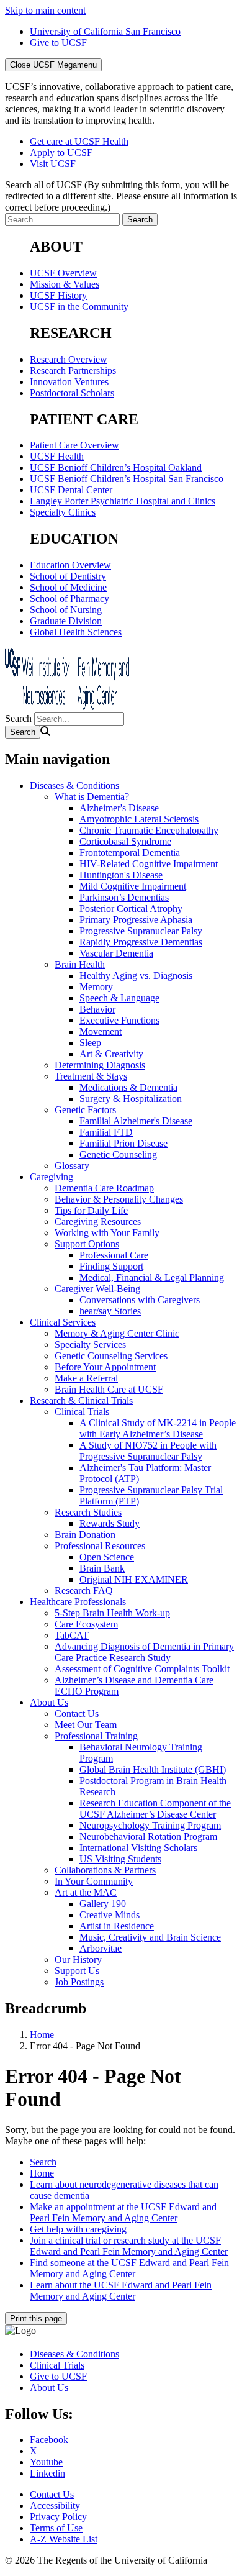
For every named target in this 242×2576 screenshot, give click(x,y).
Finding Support (111, 1266)
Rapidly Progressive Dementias (141, 942)
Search (18, 718)
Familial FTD (106, 1132)
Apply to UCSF (61, 152)
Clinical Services (63, 1322)
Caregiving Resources (98, 1222)
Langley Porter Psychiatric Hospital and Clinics (123, 501)
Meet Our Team (86, 1725)
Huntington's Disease (121, 875)
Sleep (90, 1043)
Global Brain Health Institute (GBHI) (153, 1769)
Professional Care (114, 1255)
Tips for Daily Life (91, 1210)
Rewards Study (110, 1523)
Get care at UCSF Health (79, 141)
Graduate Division (66, 621)
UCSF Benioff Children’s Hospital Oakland (116, 467)
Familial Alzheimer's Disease (136, 1121)
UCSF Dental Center (71, 490)
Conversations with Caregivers (140, 1300)
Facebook (49, 2440)
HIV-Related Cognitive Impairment (149, 864)
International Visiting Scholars (138, 1848)
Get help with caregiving (78, 2229)
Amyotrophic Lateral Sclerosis (139, 819)
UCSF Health (57, 456)
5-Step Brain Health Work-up (112, 1613)
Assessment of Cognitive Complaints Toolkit (142, 1669)
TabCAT (72, 1635)
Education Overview (70, 565)
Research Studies (88, 1512)
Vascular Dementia (116, 953)
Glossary (72, 1166)
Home (42, 2035)
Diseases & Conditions (74, 785)
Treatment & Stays (91, 1076)
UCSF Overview (63, 273)
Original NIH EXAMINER (134, 1579)
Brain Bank (102, 1568)
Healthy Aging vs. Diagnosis (136, 976)
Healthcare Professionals (78, 1602)
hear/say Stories (110, 1311)
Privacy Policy (58, 2517)
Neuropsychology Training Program (150, 1825)
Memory (96, 987)
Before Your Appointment (105, 1367)
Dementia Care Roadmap (104, 1188)
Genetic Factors (85, 1110)
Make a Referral (86, 1378)
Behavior (97, 1009)
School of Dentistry (68, 576)
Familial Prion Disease (123, 1143)
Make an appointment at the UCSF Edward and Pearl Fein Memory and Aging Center (123, 2212)
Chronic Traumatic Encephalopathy (149, 830)
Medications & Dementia (128, 1087)
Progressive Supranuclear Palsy (141, 931)
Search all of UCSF (121, 196)
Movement (101, 1031)
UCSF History (58, 295)
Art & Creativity (111, 1054)
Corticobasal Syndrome (125, 841)
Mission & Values (65, 284)
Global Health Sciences (76, 632)
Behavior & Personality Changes (119, 1199)
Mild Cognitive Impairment (133, 886)
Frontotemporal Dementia (130, 853)
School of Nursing (66, 610)
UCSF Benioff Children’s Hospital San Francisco (127, 479)
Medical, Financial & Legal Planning (152, 1277)
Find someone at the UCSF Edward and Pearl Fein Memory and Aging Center (129, 2268)
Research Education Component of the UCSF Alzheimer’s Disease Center (155, 1809)
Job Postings (79, 1982)
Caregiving (52, 1177)
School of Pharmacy (69, 598)
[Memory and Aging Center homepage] (67, 707)
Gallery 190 (103, 1904)
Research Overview (69, 359)
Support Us (77, 1971)
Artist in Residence (117, 1926)
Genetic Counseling (118, 1154)
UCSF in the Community (79, 307)
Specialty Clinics (63, 512)
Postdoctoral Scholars (72, 393)
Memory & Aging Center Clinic (117, 1333)
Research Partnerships (73, 371)
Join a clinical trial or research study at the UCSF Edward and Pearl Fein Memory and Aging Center (129, 2246)
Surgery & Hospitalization (131, 1099)
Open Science (107, 1557)
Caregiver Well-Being (97, 1289)
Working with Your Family (107, 1233)
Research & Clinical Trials (81, 1400)
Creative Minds (110, 1915)
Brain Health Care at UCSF (109, 1389)
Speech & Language (119, 998)
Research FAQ (84, 1591)
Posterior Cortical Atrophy (131, 908)
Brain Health (80, 964)
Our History (78, 1959)
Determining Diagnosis (100, 1065)
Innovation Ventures (69, 382)
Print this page (36, 2319)
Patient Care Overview (74, 445)
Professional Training (96, 1736)
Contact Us (77, 1714)
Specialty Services (90, 1345)
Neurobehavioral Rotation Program (148, 1836)
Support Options (87, 1244)
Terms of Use (56, 2528)
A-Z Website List (64, 2539)
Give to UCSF (58, 43)
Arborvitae (101, 1948)
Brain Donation (85, 1535)
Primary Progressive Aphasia (136, 920)
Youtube (46, 2462)
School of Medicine (68, 587)
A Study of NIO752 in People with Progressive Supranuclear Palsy (148, 1451)
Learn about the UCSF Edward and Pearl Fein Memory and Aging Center (121, 2291)
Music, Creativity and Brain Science (150, 1937)
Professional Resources (100, 1546)
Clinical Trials (82, 1412)
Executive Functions (119, 1020)
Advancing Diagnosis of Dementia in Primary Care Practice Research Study (144, 1652)
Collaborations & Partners (105, 1870)
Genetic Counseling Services (111, 1356)
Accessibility (55, 2505)
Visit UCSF (53, 164)
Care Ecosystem (86, 1624)
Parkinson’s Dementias (124, 897)
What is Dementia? (92, 797)
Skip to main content (45, 10)
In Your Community (94, 1881)
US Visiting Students (120, 1859)
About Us (49, 1702)
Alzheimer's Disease (119, 808)
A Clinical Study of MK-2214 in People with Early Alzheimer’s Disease (158, 1428)
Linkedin (47, 2473)
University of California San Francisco (105, 31)
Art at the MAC (86, 1892)
